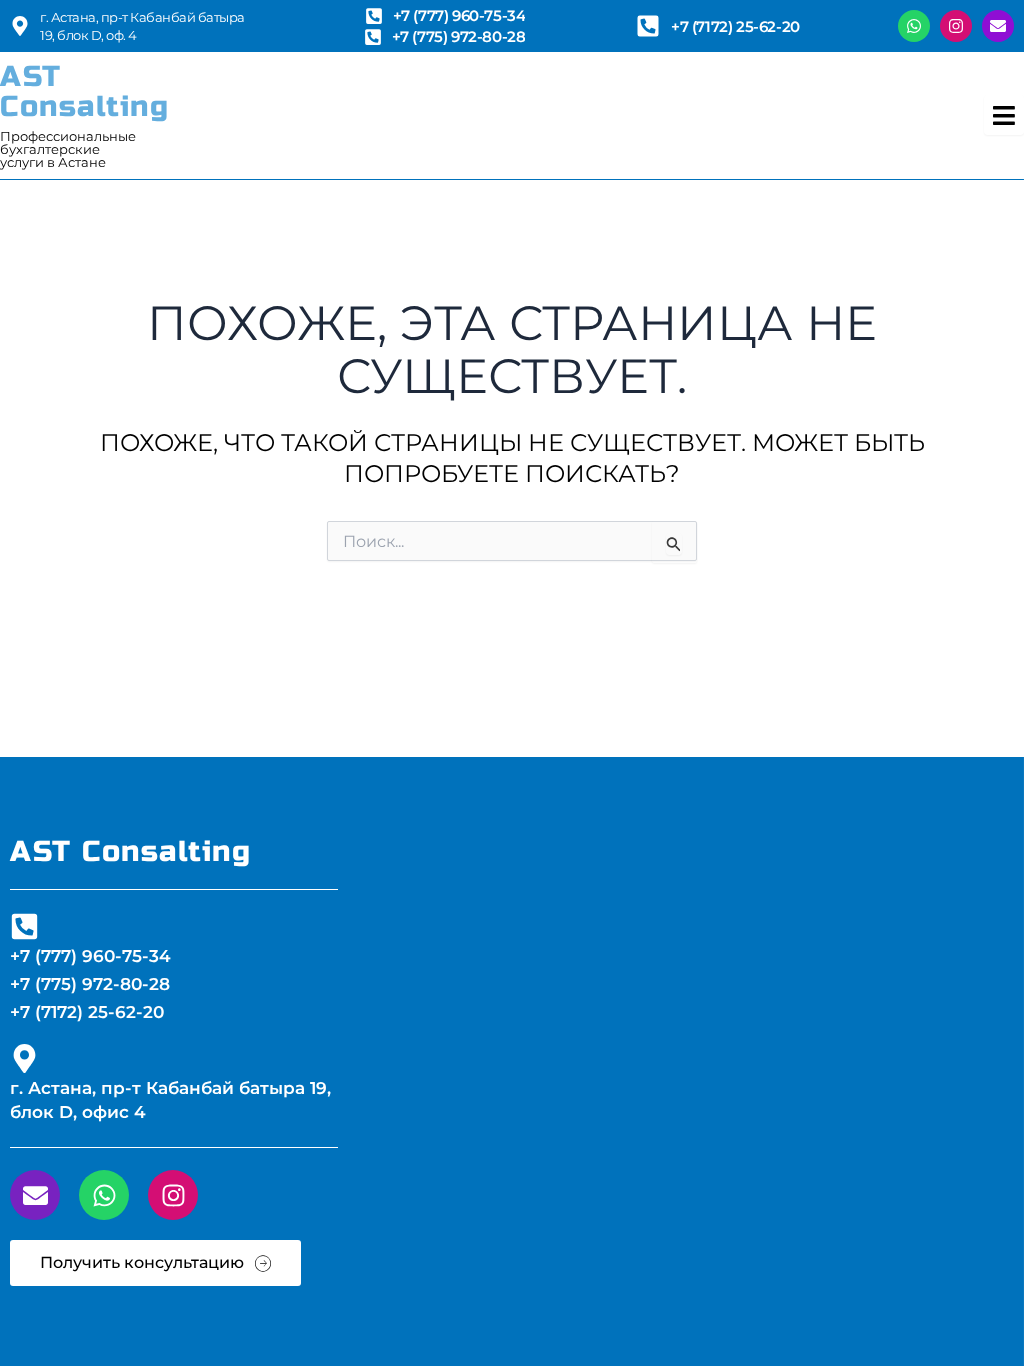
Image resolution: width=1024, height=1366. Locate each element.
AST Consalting (84, 91)
